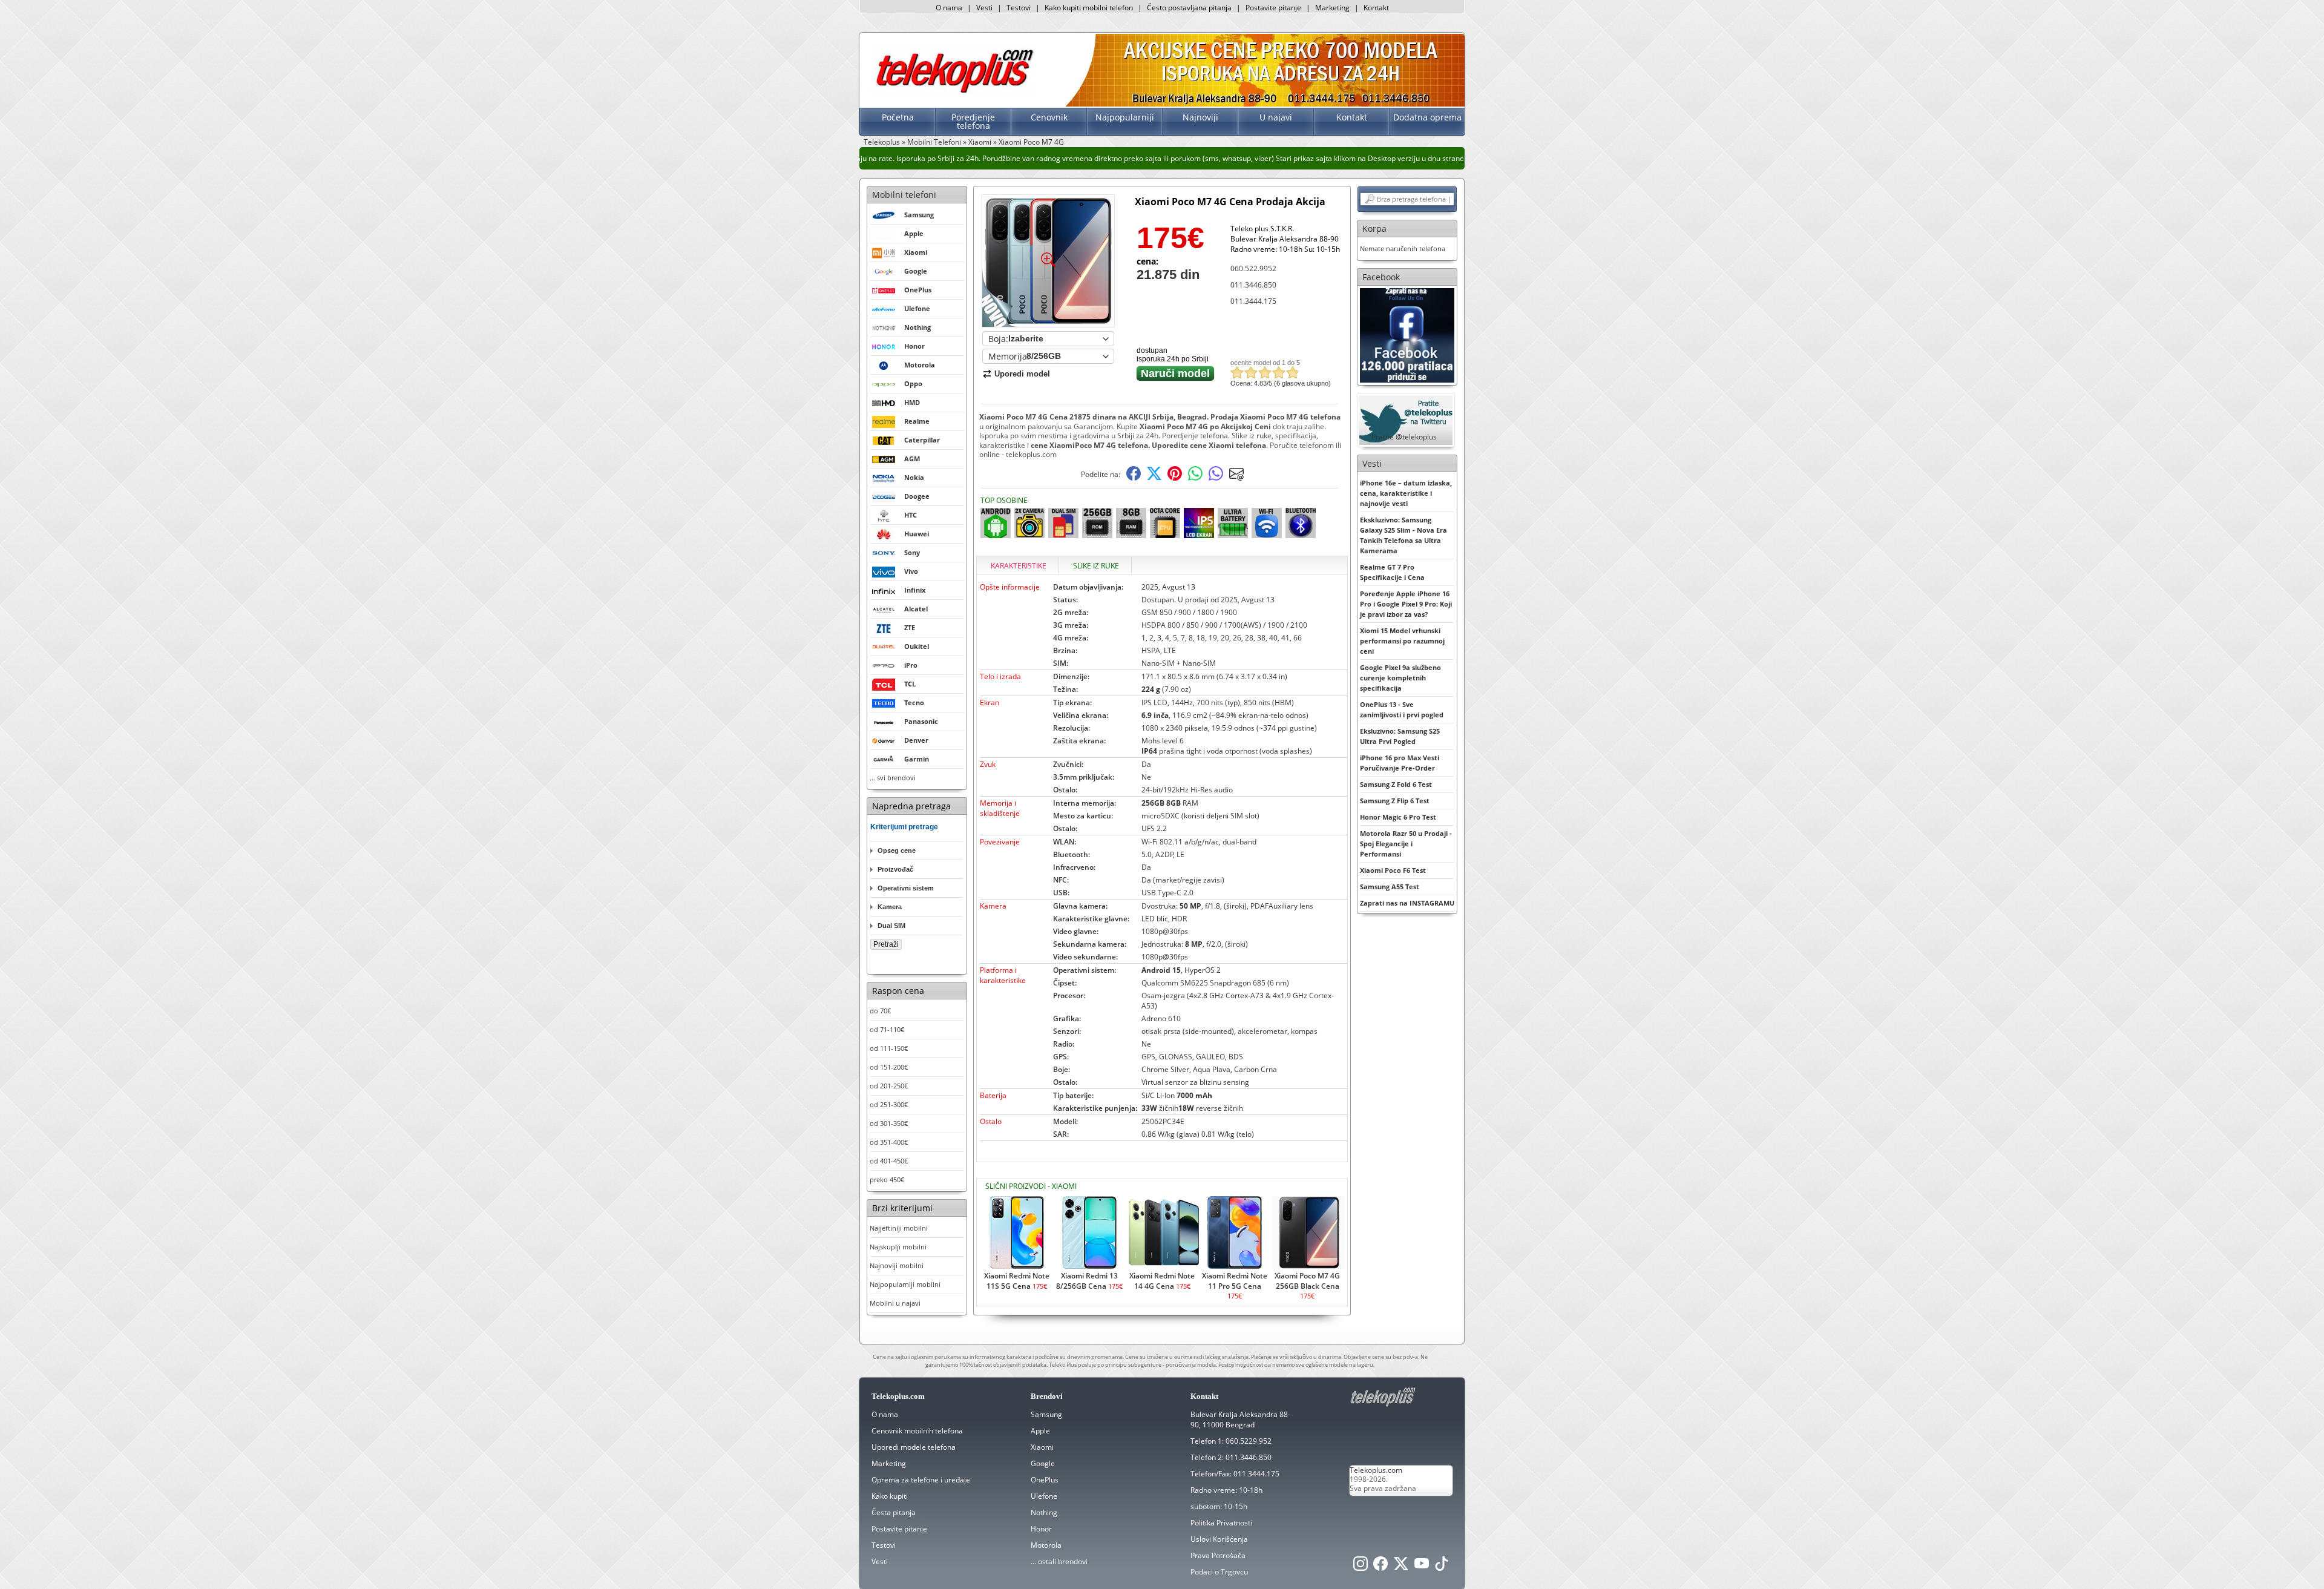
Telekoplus (882, 142)
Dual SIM (891, 926)
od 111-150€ (889, 1048)
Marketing (1332, 8)
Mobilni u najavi (895, 1303)
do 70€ (880, 1011)
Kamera (890, 907)
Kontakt (1376, 8)
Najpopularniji (1125, 117)
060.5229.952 (1249, 1441)
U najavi (1276, 117)
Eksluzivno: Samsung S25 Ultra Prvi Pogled (1400, 736)
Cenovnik (1049, 117)
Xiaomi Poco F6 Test (1393, 870)
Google (1043, 1463)
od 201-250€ (889, 1086)
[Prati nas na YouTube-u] (1422, 1567)
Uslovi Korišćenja (1219, 1539)
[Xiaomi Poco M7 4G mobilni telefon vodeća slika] (1048, 322)
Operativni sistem (906, 888)
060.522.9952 (1253, 268)
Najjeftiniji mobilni (899, 1228)
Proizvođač (895, 869)
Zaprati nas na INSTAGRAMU (1407, 903)
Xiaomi (980, 142)
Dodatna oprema (1427, 117)
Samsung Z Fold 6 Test (1396, 784)
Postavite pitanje (1273, 8)
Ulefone (1044, 1496)
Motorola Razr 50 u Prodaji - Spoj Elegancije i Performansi (1406, 844)
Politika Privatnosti (1221, 1523)
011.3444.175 (1253, 301)
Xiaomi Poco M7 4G (1031, 142)
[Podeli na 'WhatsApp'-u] (1195, 478)
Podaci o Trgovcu (1219, 1572)
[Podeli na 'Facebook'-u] (1134, 478)
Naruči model (1175, 373)
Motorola (1046, 1545)
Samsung (1046, 1414)
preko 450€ (887, 1179)
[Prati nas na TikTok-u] (1442, 1567)
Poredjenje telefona (973, 121)
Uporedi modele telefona (914, 1447)
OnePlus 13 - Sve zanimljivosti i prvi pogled (1402, 709)
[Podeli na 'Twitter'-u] (1154, 478)
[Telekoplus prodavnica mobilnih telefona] (952, 93)
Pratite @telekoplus (1404, 437)
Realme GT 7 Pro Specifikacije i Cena (1392, 572)
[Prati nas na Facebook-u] (1407, 334)
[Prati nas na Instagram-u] (1361, 1567)
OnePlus (1045, 1480)
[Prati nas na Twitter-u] (1401, 1567)
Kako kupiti (890, 1496)
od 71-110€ (887, 1029)
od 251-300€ (889, 1104)
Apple (1040, 1431)
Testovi (1019, 8)
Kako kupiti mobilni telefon (1089, 8)
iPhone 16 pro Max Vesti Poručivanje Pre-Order (1400, 763)
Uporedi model (1022, 374)
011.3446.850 (1253, 285)
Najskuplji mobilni (898, 1247)
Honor (1041, 1529)
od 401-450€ (889, 1161)
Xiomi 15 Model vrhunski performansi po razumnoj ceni (1402, 641)
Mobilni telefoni (904, 195)
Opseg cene (897, 850)
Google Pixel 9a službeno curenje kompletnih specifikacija (1400, 678)
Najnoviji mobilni (897, 1265)
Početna (898, 117)
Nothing (1044, 1512)
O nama (949, 8)
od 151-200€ (889, 1067)
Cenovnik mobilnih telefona (917, 1431)
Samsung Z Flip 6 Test (1395, 801)
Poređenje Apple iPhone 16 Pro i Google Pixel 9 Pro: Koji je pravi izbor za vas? (1406, 604)
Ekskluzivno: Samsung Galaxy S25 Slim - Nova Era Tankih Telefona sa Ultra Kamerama (1403, 535)
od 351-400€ (889, 1142)
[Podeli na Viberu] (1216, 478)
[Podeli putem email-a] (1236, 478)
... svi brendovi (893, 778)
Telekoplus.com (1376, 1470)
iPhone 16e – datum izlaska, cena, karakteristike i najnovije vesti (1406, 493)
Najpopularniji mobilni (905, 1284)
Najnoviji (1200, 117)
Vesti (984, 8)
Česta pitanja (894, 1512)
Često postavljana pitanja (1189, 8)
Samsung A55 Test (1390, 887)
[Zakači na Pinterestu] (1175, 478)
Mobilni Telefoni (934, 142)
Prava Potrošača (1218, 1555)
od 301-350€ (889, 1123)
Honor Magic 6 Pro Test (1398, 817)
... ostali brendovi (1059, 1561)
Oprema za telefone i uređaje (921, 1480)
